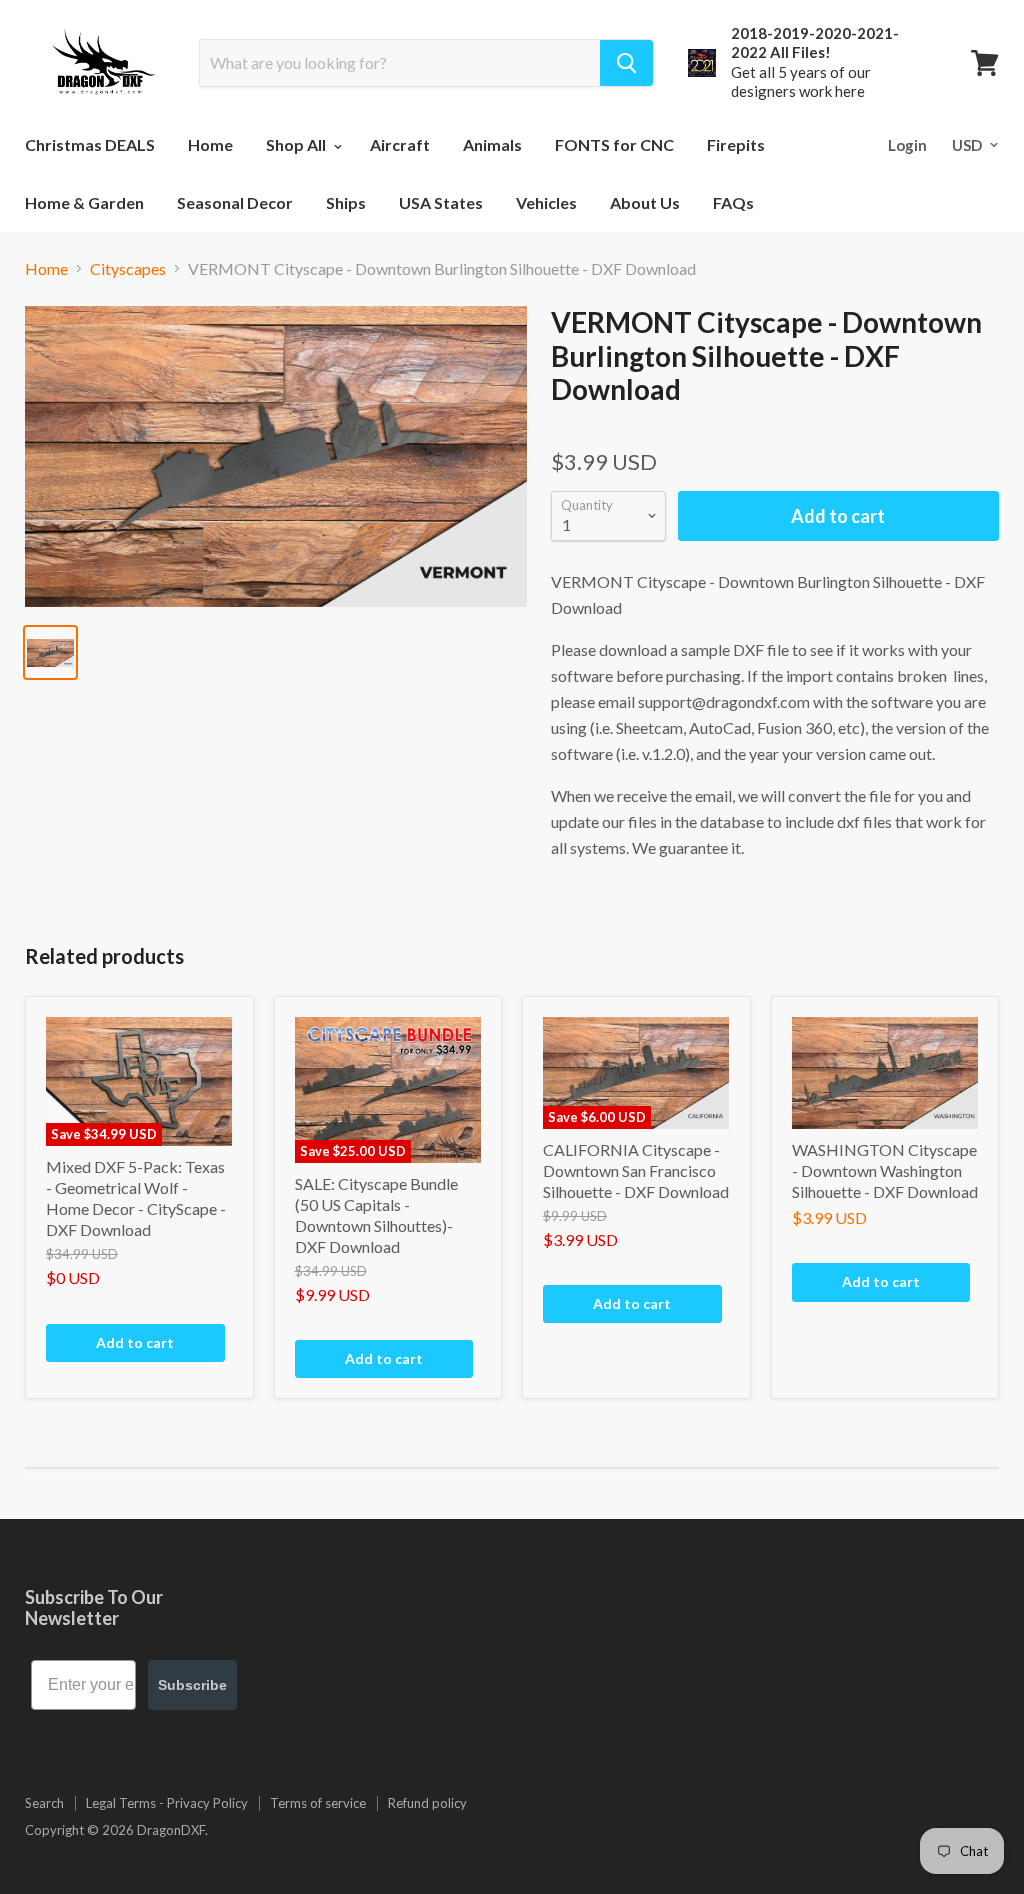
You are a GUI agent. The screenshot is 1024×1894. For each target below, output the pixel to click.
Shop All (297, 144)
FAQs (733, 202)
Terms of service (318, 1803)
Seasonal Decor (235, 202)
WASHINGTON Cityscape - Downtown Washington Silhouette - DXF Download (885, 1170)
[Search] (626, 63)
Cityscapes (128, 269)
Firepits (736, 144)
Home (210, 144)
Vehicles (546, 202)
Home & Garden (84, 202)
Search (44, 1803)
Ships (346, 202)
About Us (645, 202)
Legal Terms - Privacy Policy (167, 1803)
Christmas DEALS (90, 144)
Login (907, 145)
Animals (492, 144)
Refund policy (427, 1803)
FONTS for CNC (614, 144)
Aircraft (400, 144)
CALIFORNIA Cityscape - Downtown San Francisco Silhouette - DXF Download (636, 1170)
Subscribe (192, 1685)
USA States (441, 202)
